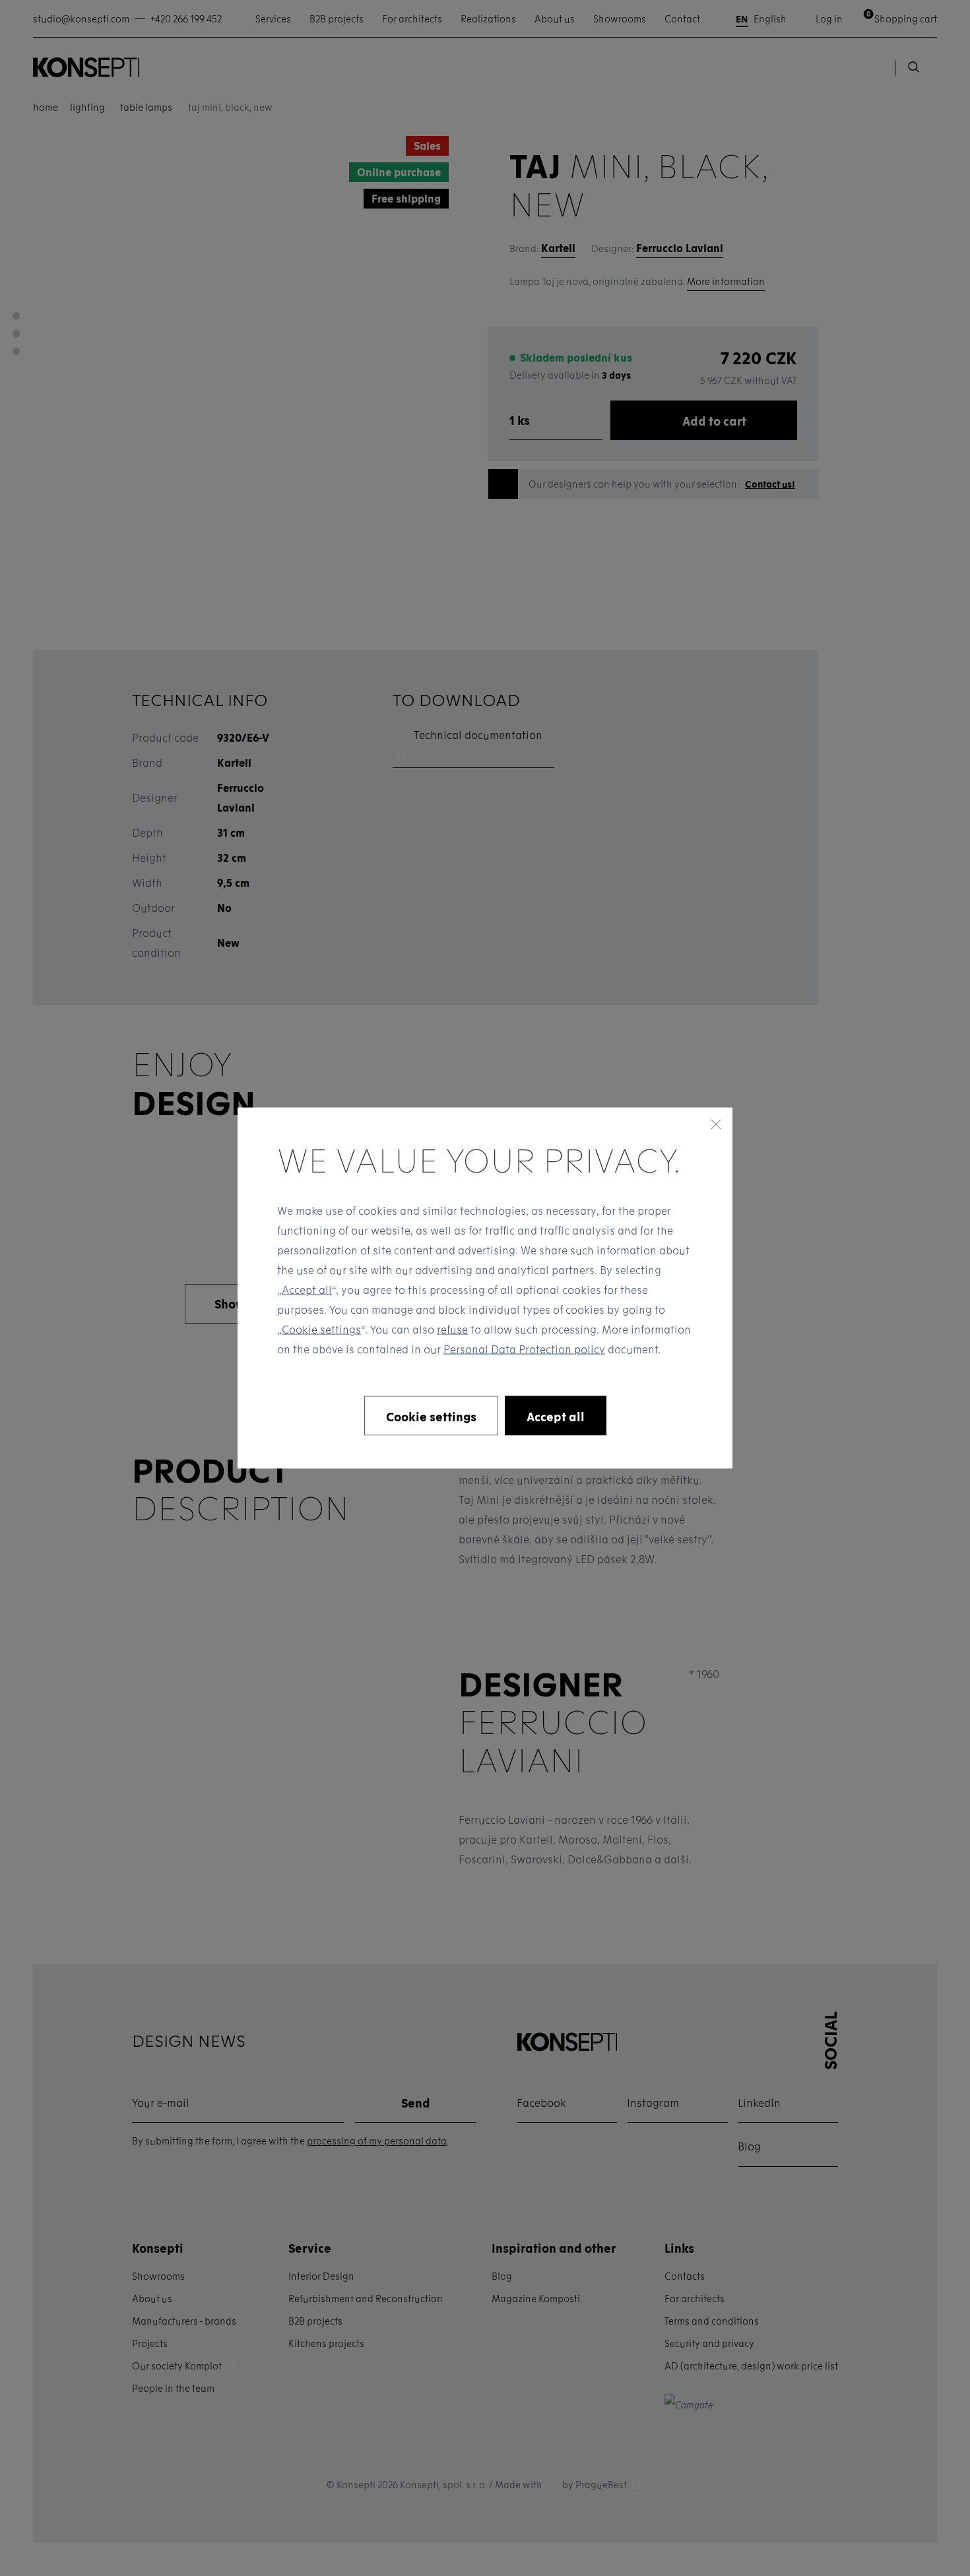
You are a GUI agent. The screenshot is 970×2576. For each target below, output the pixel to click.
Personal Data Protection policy (524, 1349)
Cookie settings (321, 1329)
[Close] (716, 1124)
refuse (452, 1329)
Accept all (307, 1290)
